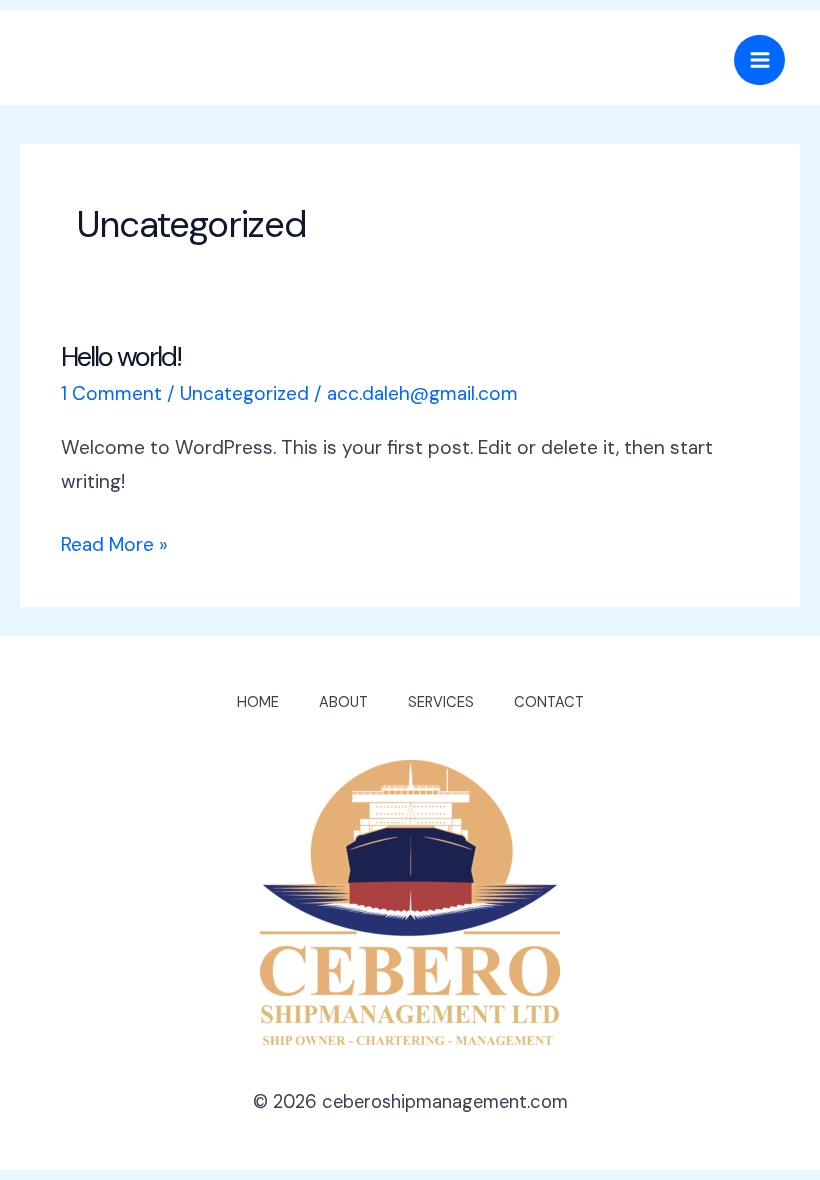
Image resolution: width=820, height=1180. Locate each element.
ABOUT (343, 702)
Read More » (114, 542)
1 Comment (111, 393)
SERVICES (441, 702)
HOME (258, 702)
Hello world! (121, 356)
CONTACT (549, 702)
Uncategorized (244, 393)
